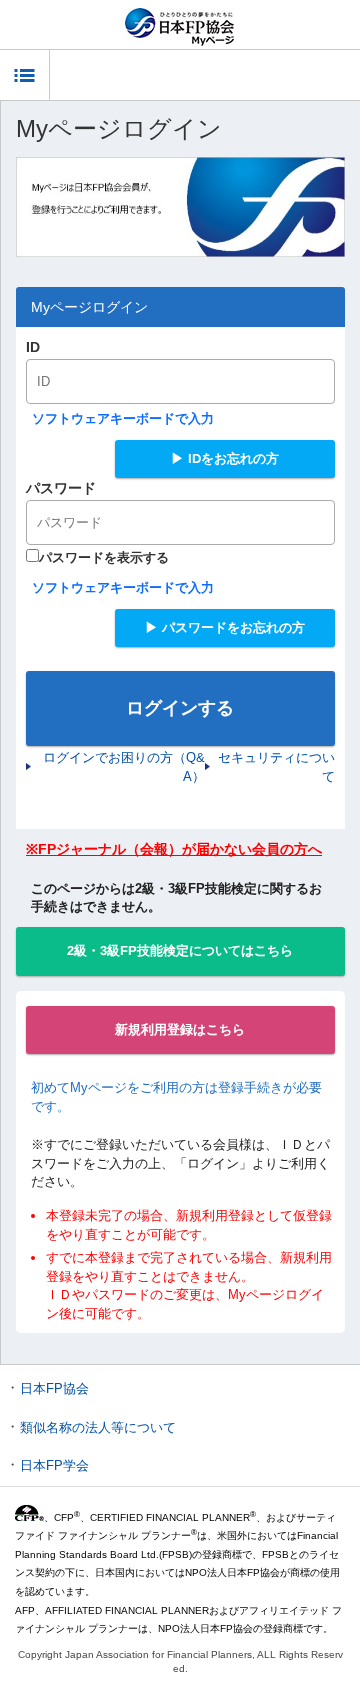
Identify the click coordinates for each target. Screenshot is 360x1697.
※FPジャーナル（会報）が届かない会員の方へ (174, 849)
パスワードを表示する (104, 557)
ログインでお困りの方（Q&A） (124, 767)
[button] (25, 75)
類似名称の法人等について (98, 1427)
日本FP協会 (54, 1388)
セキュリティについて (276, 767)
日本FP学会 (54, 1465)
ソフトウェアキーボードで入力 (123, 418)
